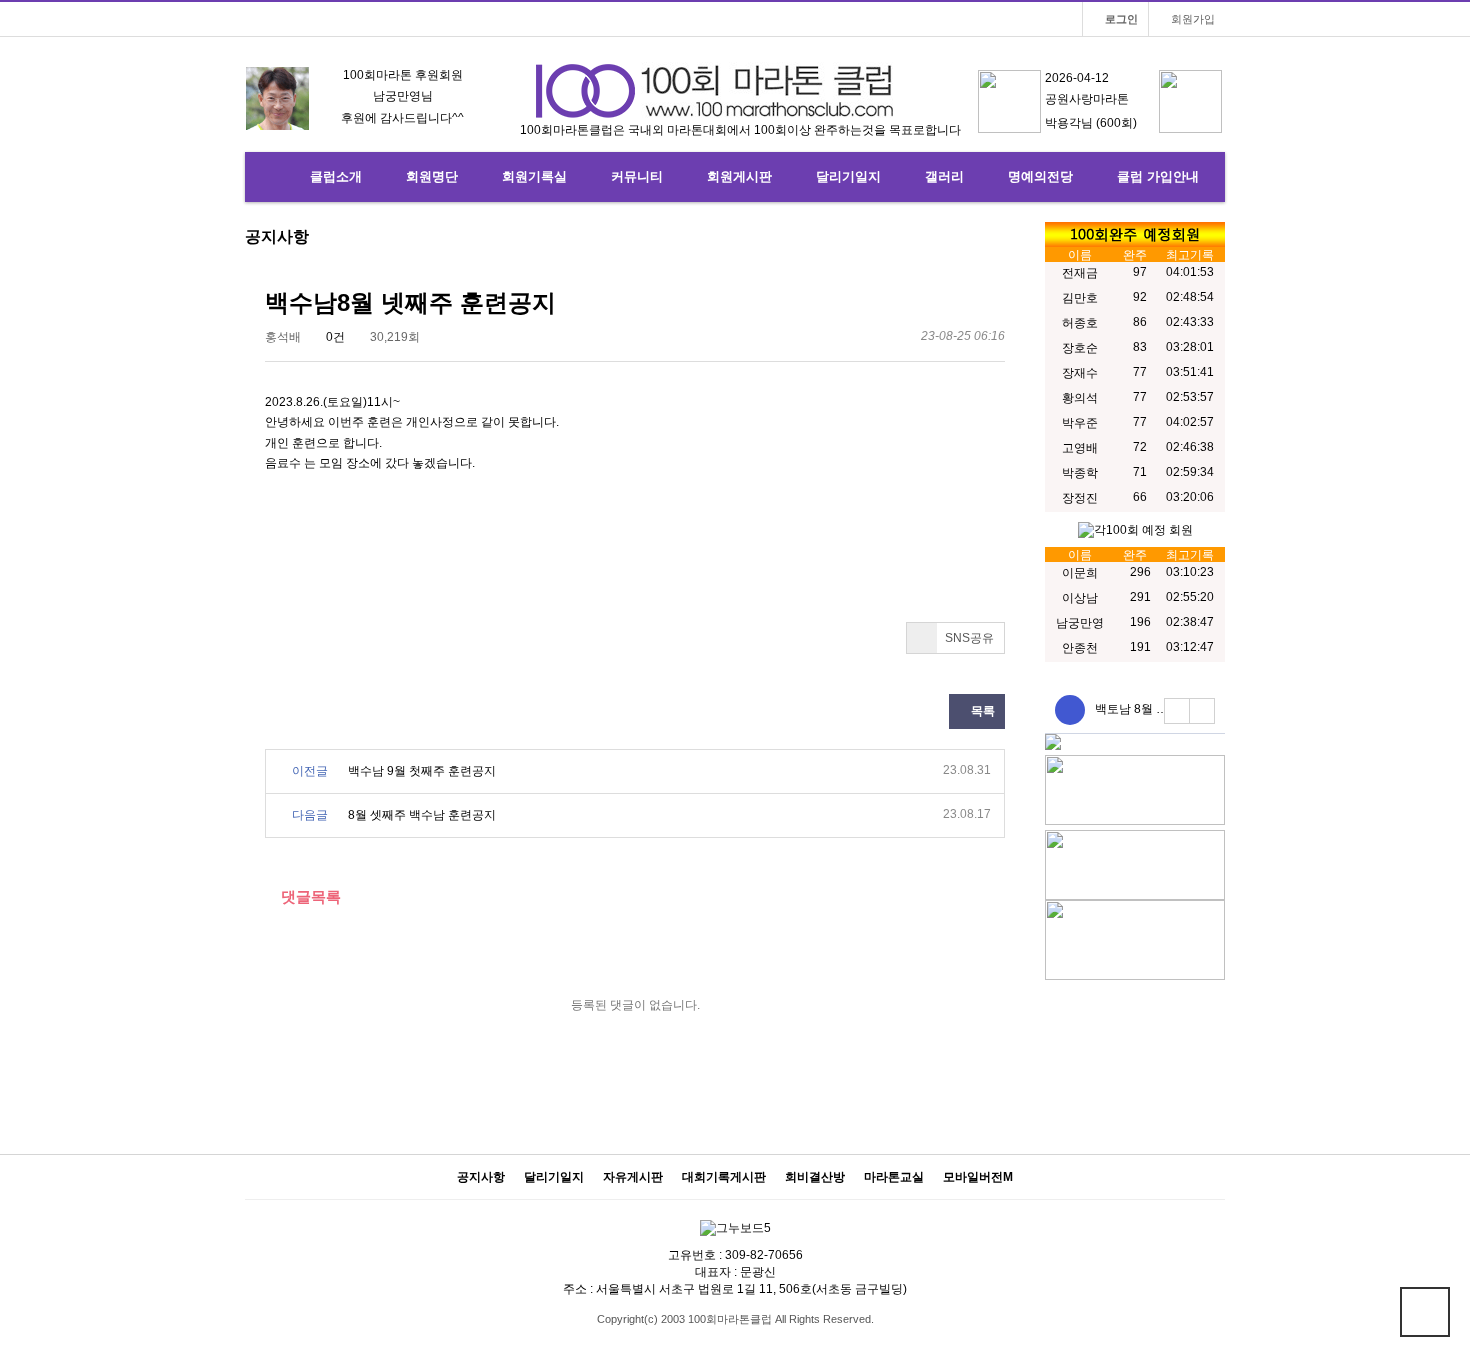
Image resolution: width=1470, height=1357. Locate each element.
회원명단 (432, 176)
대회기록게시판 (724, 1177)
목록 (981, 711)
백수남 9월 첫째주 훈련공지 (422, 771)
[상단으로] (1425, 1312)
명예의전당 (1040, 176)
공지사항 (481, 1177)
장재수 (1080, 373)
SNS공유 (968, 638)
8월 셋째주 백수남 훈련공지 (422, 815)
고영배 (1080, 448)
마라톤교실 (894, 1177)
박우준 (1080, 423)
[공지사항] (1070, 710)
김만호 (1080, 298)
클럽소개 (336, 176)
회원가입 (1191, 19)
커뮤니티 (637, 176)
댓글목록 (309, 896)
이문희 (1080, 573)
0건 (334, 337)
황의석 (1080, 398)
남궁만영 (1080, 623)
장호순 (1080, 348)
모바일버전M (978, 1177)
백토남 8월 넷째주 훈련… (1163, 709)
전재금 (1080, 273)
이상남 (1080, 598)
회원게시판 (739, 176)
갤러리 (944, 176)
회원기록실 (534, 176)
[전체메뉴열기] (270, 177)
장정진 (1080, 498)
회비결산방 (815, 1177)
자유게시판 (633, 1177)
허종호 (1080, 323)
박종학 (1080, 473)
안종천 (1080, 648)
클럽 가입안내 (1158, 176)
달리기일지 (848, 176)
